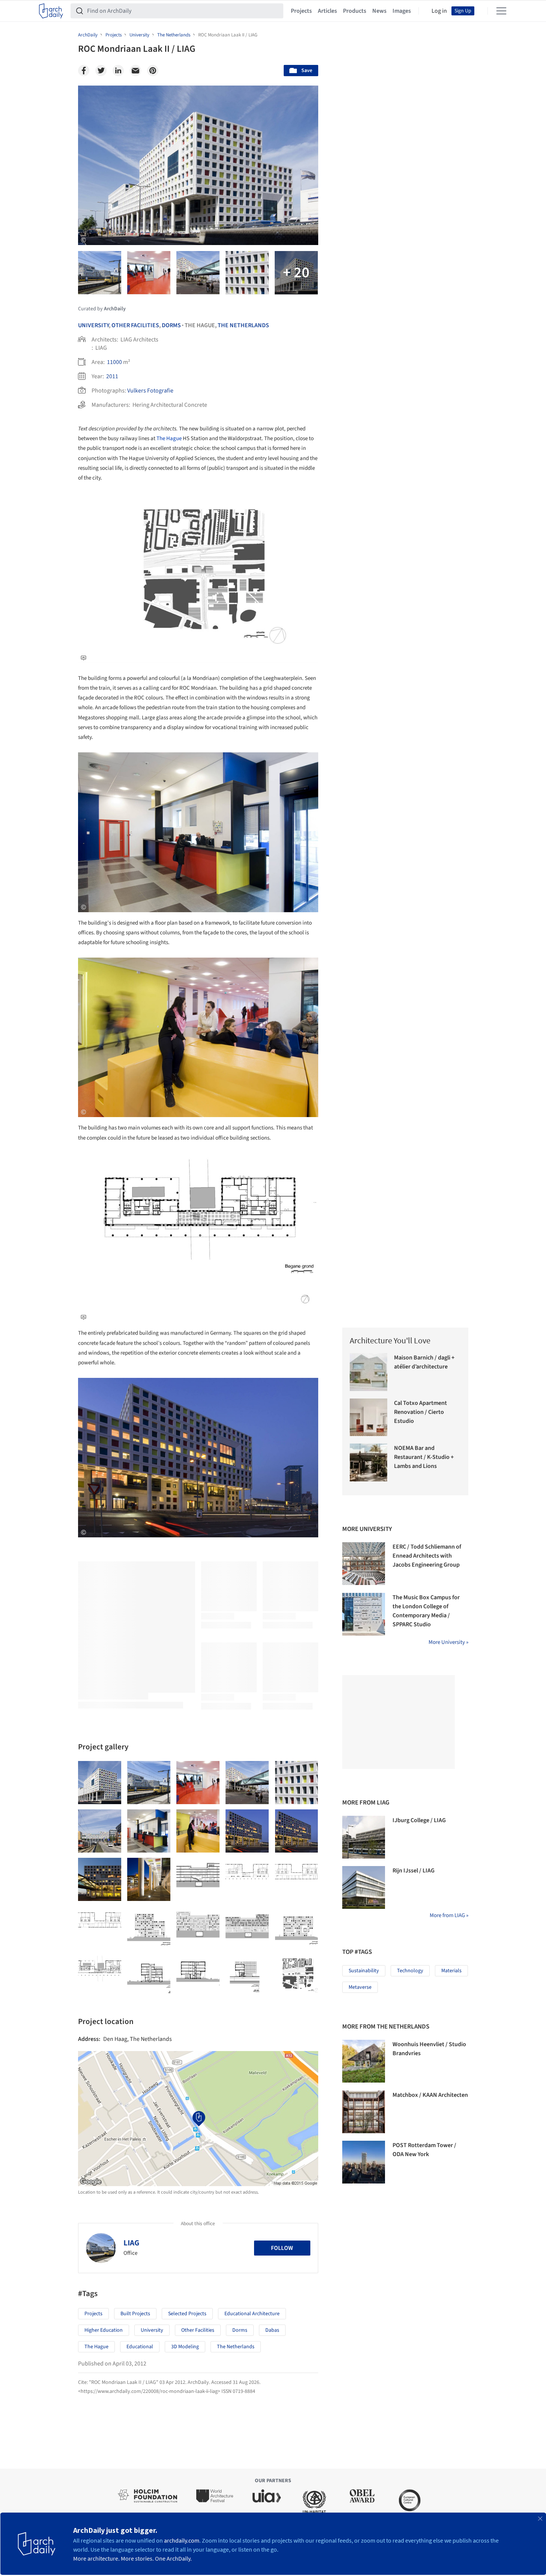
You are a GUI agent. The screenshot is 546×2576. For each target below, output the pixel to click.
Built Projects (135, 2314)
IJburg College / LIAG (419, 1820)
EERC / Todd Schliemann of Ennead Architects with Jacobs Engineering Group (427, 1556)
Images (402, 11)
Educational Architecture (252, 2314)
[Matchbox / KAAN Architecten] (364, 2112)
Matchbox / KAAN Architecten (430, 2095)
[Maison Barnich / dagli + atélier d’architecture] (369, 1372)
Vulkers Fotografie (150, 391)
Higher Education (104, 2330)
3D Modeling (185, 2347)
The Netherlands (243, 325)
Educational (140, 2347)
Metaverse (360, 1987)
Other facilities (198, 2330)
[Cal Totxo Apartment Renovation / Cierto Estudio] (369, 1417)
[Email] (135, 71)
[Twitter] (101, 71)
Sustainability (364, 1971)
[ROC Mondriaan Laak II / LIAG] (100, 1783)
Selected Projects (187, 2314)
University (93, 325)
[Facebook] (84, 71)
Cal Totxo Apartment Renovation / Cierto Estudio (420, 1412)
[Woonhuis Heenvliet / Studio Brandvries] (364, 2061)
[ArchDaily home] (51, 11)
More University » (448, 1642)
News (379, 11)
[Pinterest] (153, 71)
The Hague (169, 438)
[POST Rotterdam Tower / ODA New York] (364, 2162)
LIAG (131, 2243)
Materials (451, 1971)
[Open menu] (501, 11)
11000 (114, 362)
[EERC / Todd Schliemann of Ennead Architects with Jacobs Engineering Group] (364, 1564)
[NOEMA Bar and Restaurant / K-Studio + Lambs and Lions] (369, 1462)
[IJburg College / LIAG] (364, 1837)
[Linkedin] (118, 71)
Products (355, 11)
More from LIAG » (449, 1915)
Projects (301, 11)
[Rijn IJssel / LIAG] (364, 1887)
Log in (439, 11)
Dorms (171, 325)
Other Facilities (135, 325)
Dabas (272, 2330)
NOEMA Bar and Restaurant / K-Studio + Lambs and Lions (424, 1457)
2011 (112, 376)
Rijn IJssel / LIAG (414, 1871)
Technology (410, 1971)
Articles (327, 11)
